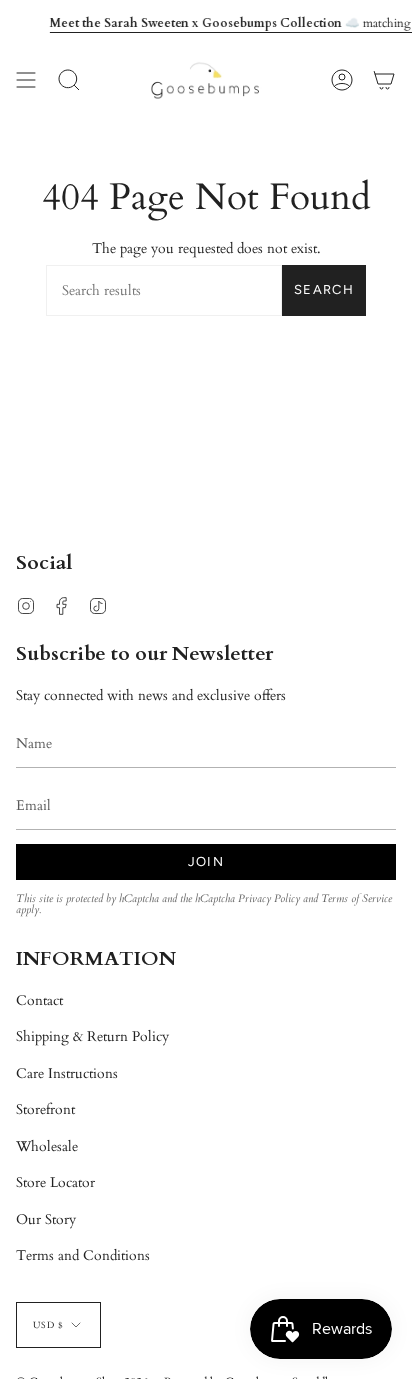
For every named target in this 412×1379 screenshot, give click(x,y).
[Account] (342, 80)
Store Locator (55, 1182)
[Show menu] (26, 80)
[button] (69, 80)
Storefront (45, 1109)
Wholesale (47, 1146)
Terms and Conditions (83, 1255)
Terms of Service (356, 899)
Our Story (46, 1219)
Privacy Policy (269, 899)
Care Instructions (67, 1073)
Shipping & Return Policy (92, 1036)
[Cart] (384, 80)
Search (324, 289)
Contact (39, 1000)
